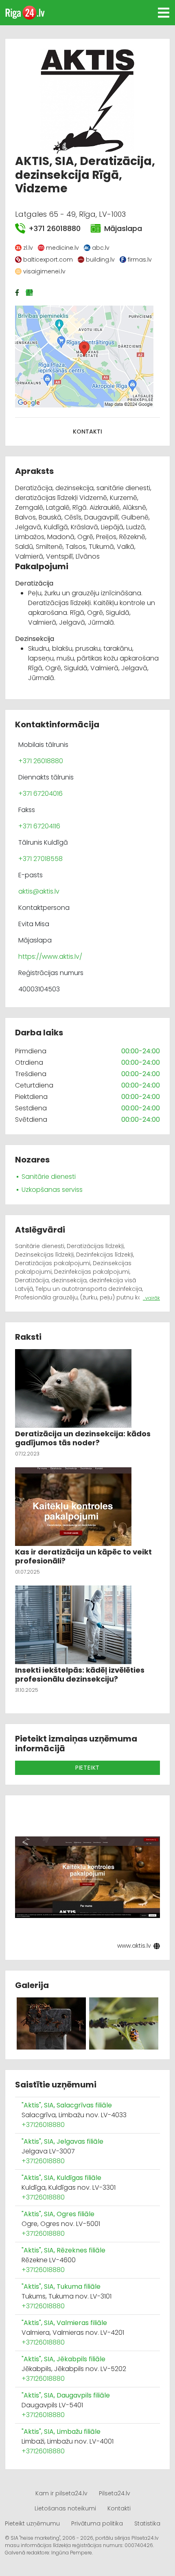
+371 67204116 (39, 826)
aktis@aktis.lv (39, 891)
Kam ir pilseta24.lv (61, 2493)
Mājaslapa (123, 228)
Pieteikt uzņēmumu (32, 2523)
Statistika (147, 2523)
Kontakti (87, 432)
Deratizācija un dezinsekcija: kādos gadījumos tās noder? (83, 1438)
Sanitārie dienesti (49, 1177)
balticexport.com (48, 260)
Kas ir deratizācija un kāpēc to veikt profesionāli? (83, 1556)
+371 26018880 (55, 228)
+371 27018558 (40, 859)
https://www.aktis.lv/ (50, 957)
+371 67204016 (40, 794)
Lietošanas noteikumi (65, 2508)
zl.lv (28, 248)
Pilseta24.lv (115, 2493)
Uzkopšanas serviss (52, 1190)
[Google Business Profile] (30, 293)
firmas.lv (140, 260)
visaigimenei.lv (44, 271)
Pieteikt (87, 1768)
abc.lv (101, 248)
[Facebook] (18, 293)
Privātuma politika (97, 2523)
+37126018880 (43, 2125)
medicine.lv (62, 248)
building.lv (100, 260)
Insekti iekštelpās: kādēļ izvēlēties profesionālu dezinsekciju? (80, 1674)
